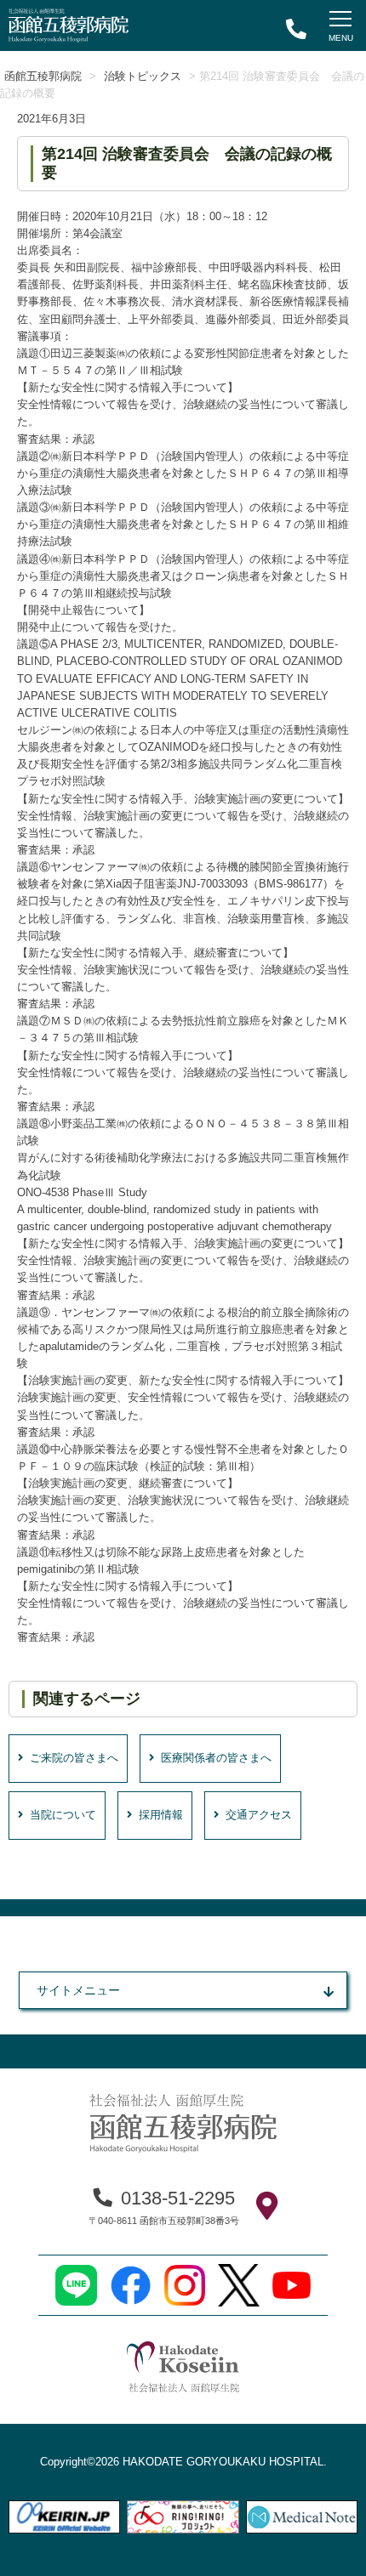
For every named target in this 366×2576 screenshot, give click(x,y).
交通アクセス (259, 1815)
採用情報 (161, 1815)
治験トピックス (143, 77)
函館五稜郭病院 (43, 77)
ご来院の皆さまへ (74, 1758)
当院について (63, 1815)
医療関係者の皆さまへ (216, 1758)
